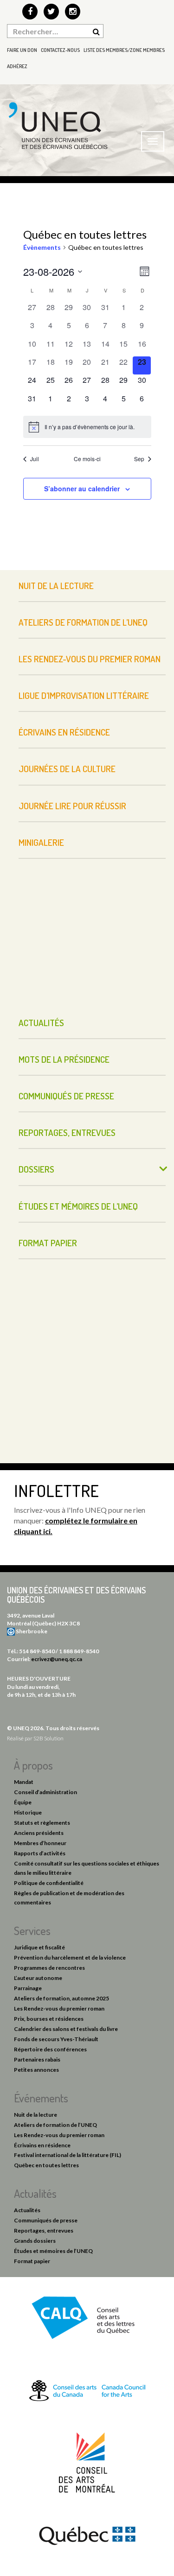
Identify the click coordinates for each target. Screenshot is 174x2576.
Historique (28, 1812)
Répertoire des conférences (50, 2049)
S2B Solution (48, 1738)
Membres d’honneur (40, 1843)
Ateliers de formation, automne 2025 (61, 1998)
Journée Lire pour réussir (72, 806)
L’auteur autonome (38, 1978)
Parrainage (28, 1988)
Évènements (42, 247)
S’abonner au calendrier (82, 489)
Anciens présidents (39, 1833)
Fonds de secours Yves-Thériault (56, 2039)
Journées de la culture (67, 769)
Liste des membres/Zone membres (124, 50)
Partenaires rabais (37, 2059)
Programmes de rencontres (49, 1968)
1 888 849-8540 (79, 1651)
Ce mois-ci (87, 459)
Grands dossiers (35, 2241)
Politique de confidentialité (49, 1883)
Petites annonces (36, 2070)
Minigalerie (41, 842)
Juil (35, 459)
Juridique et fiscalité (39, 1947)
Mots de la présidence (64, 1059)
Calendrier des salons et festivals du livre (66, 2029)
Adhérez (17, 66)
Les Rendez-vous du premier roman (90, 659)
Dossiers (36, 1169)
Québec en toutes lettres (46, 2165)
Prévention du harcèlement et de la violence (70, 1957)
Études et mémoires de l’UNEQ (78, 1206)
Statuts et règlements (42, 1823)
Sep (139, 459)
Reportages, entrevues (67, 1133)
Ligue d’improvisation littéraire (84, 695)
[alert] (87, 427)
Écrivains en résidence (64, 732)
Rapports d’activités (40, 1853)
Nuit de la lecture (56, 586)
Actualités (41, 1023)
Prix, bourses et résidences (49, 2019)
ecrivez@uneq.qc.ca (57, 1659)
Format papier (48, 1243)
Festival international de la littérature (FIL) (68, 2155)
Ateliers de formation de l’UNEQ (83, 622)
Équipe (23, 1802)
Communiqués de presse (66, 1096)
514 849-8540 (37, 1651)
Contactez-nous (60, 50)
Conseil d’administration (45, 1792)
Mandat (24, 1782)
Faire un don (22, 50)
